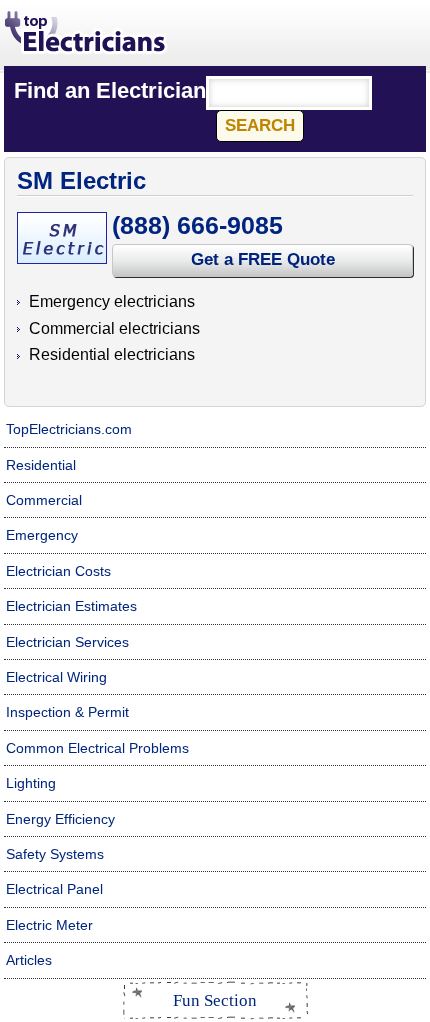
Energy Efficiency (60, 819)
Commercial (44, 500)
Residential (41, 465)
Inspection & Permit (67, 712)
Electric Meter (49, 925)
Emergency (42, 535)
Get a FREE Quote (263, 259)
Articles (29, 960)
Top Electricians (87, 34)
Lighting (31, 783)
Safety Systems (55, 854)
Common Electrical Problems (97, 748)
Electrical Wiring (56, 677)
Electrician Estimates (71, 606)
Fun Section (215, 1000)
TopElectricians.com (69, 429)
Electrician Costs (58, 571)
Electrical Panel (54, 889)
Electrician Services (67, 642)
